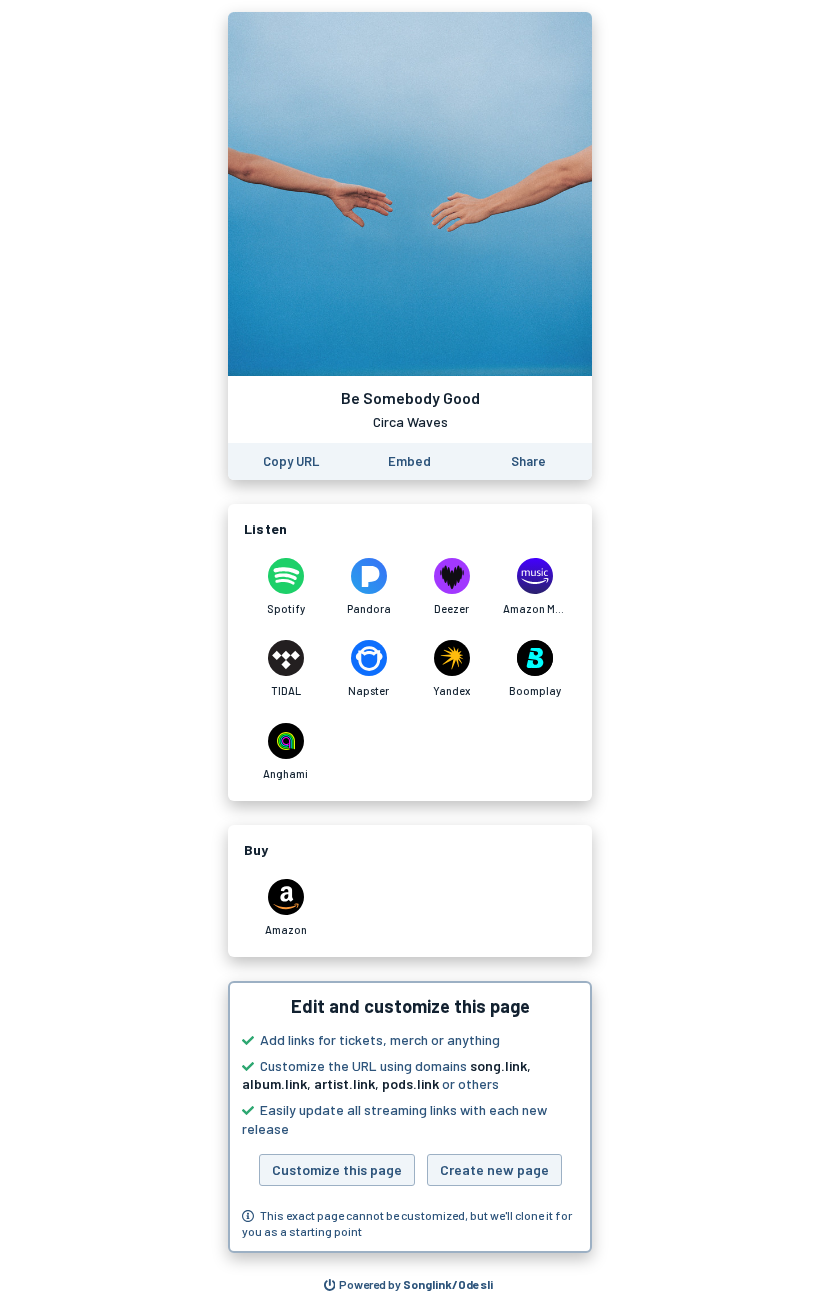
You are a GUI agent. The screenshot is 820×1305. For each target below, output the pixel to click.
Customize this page (337, 1169)
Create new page (494, 1169)
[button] (410, 1117)
